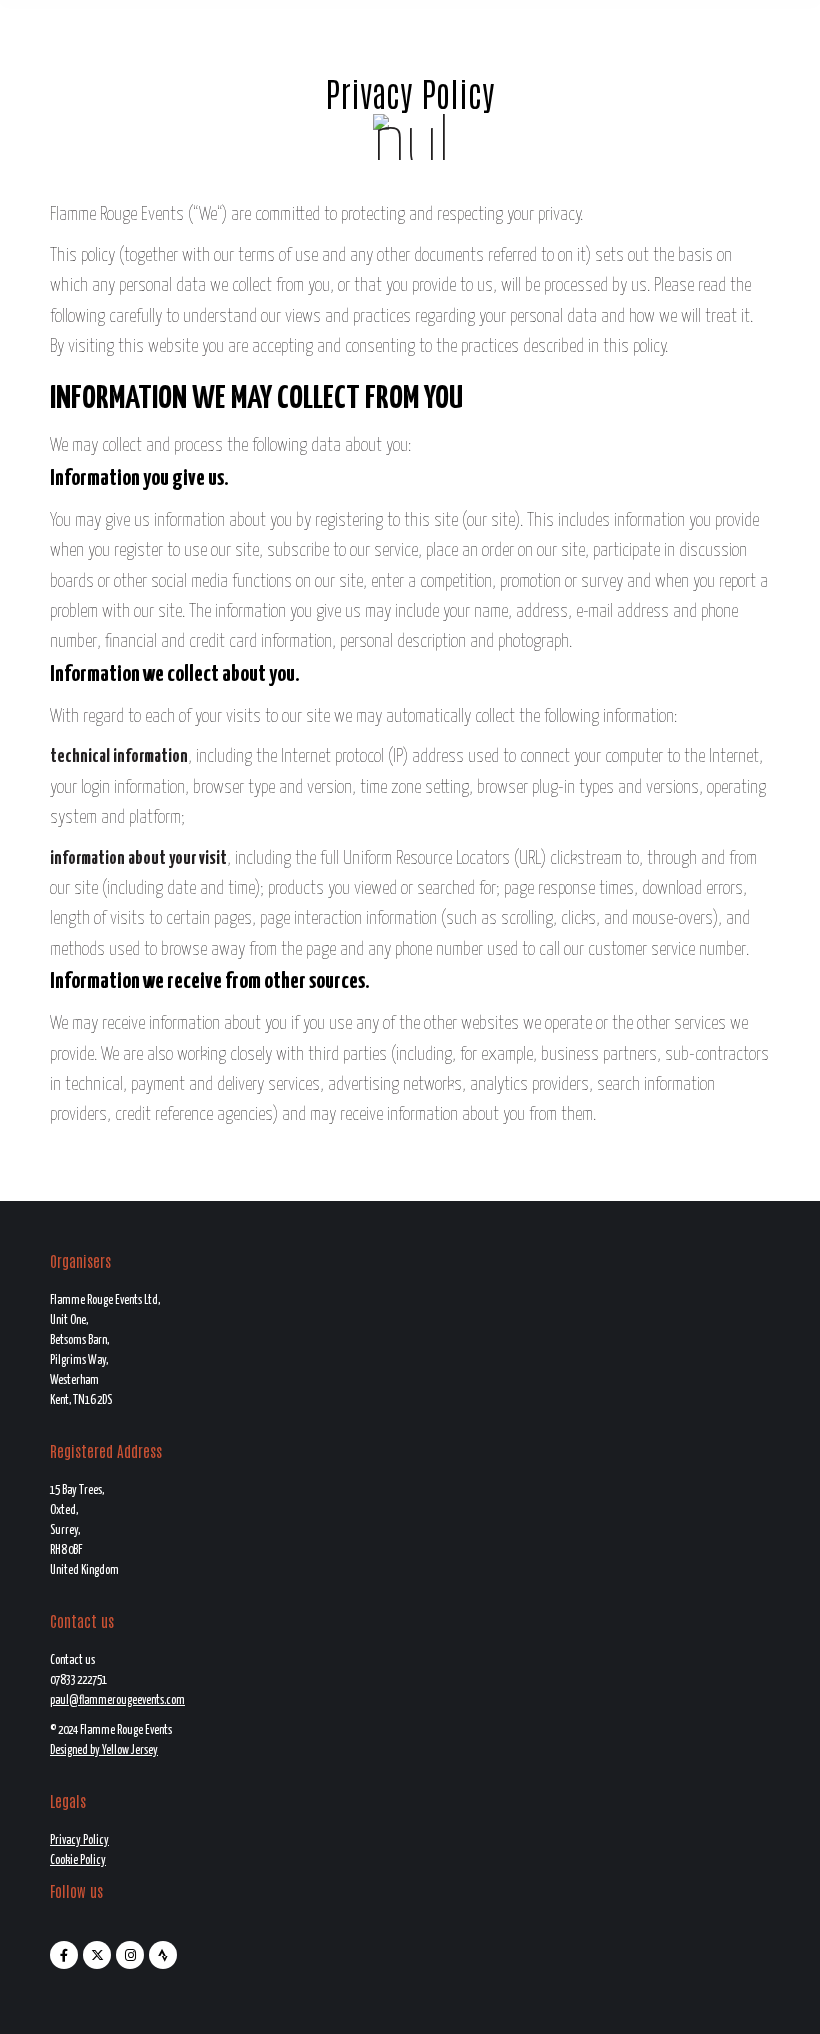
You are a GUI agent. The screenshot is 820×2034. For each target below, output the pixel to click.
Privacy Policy (79, 1840)
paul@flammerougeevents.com (117, 1700)
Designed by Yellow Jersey (104, 1750)
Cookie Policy (78, 1860)
